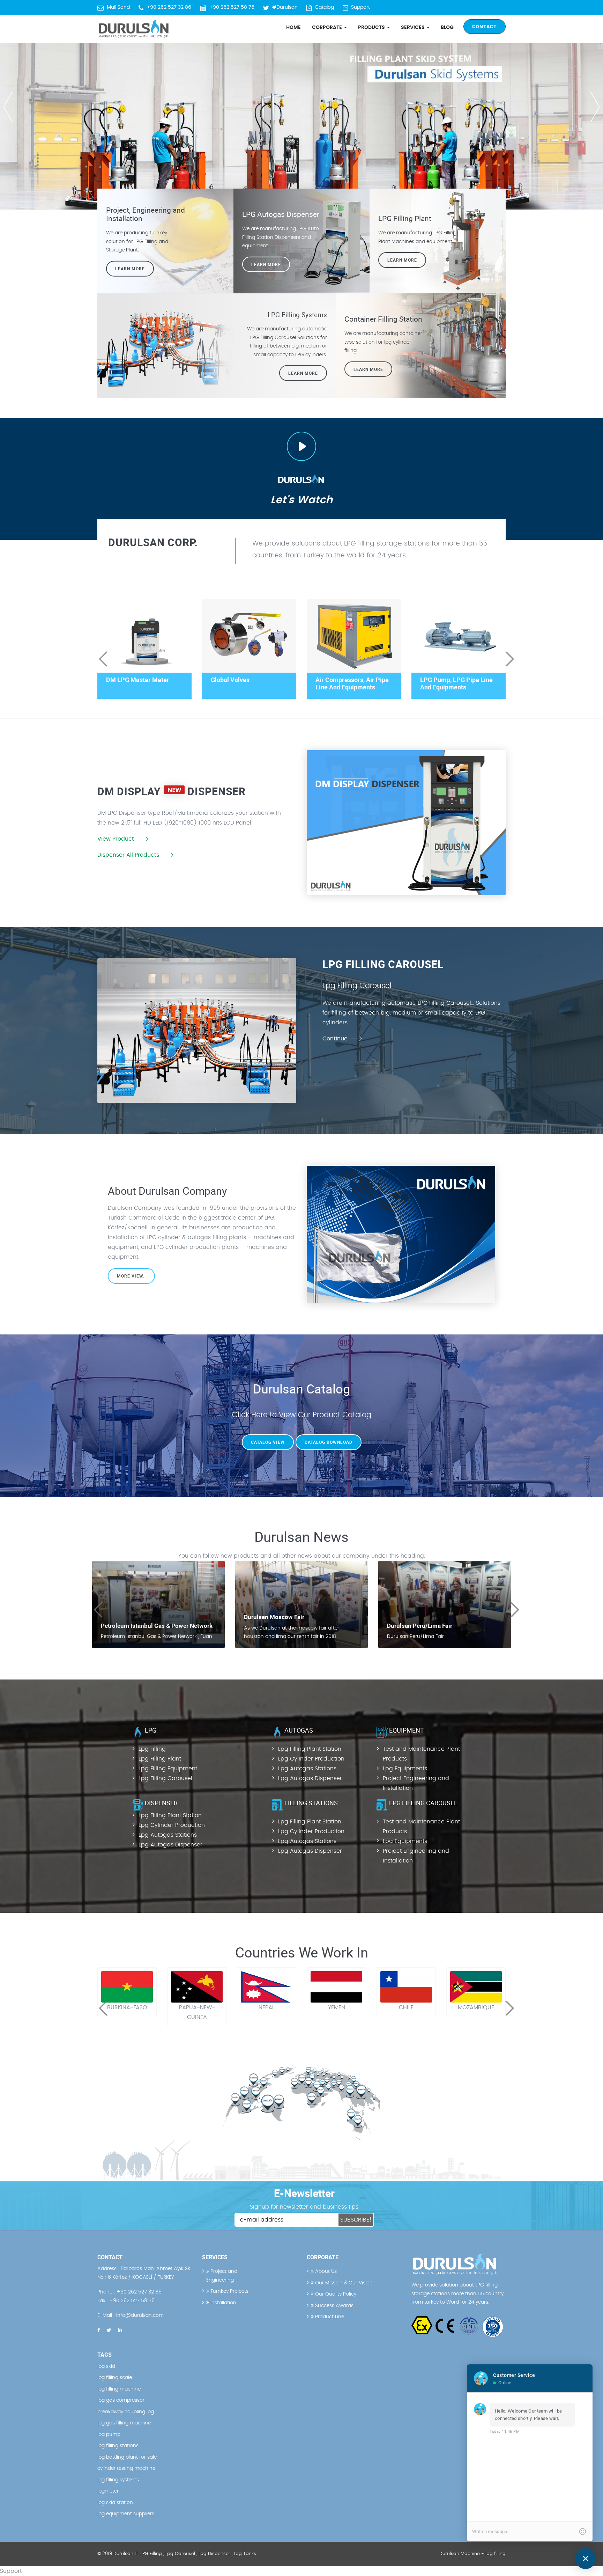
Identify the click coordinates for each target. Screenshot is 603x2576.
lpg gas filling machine (124, 2423)
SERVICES (414, 28)
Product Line (329, 2317)
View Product (116, 839)
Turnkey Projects (229, 2291)
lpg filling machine (119, 2389)
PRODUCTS (372, 28)
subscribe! (356, 2220)
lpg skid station (115, 2503)
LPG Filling (151, 2554)
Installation (223, 2303)
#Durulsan (285, 7)
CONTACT (485, 26)
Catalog (324, 7)
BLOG (447, 28)
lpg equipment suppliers (126, 2514)
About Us (325, 2271)
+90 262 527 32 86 (169, 7)
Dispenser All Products (128, 855)
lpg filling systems (118, 2480)
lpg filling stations (118, 2446)
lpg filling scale (115, 2378)
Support (360, 7)
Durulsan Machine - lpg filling (472, 2554)
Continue (335, 1039)
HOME (293, 28)
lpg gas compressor (121, 2400)
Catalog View (268, 1442)
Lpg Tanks (245, 2554)
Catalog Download (329, 1442)
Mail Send (118, 7)
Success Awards (334, 2306)
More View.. (131, 1276)
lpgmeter (108, 2491)
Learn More (402, 260)
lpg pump (109, 2435)
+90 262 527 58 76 (232, 7)
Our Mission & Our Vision (343, 2283)
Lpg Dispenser (214, 2554)
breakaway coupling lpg (126, 2412)
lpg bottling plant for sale (127, 2457)
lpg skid (106, 2366)
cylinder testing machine (126, 2468)
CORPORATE (328, 28)
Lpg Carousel (180, 2554)
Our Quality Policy (335, 2294)
